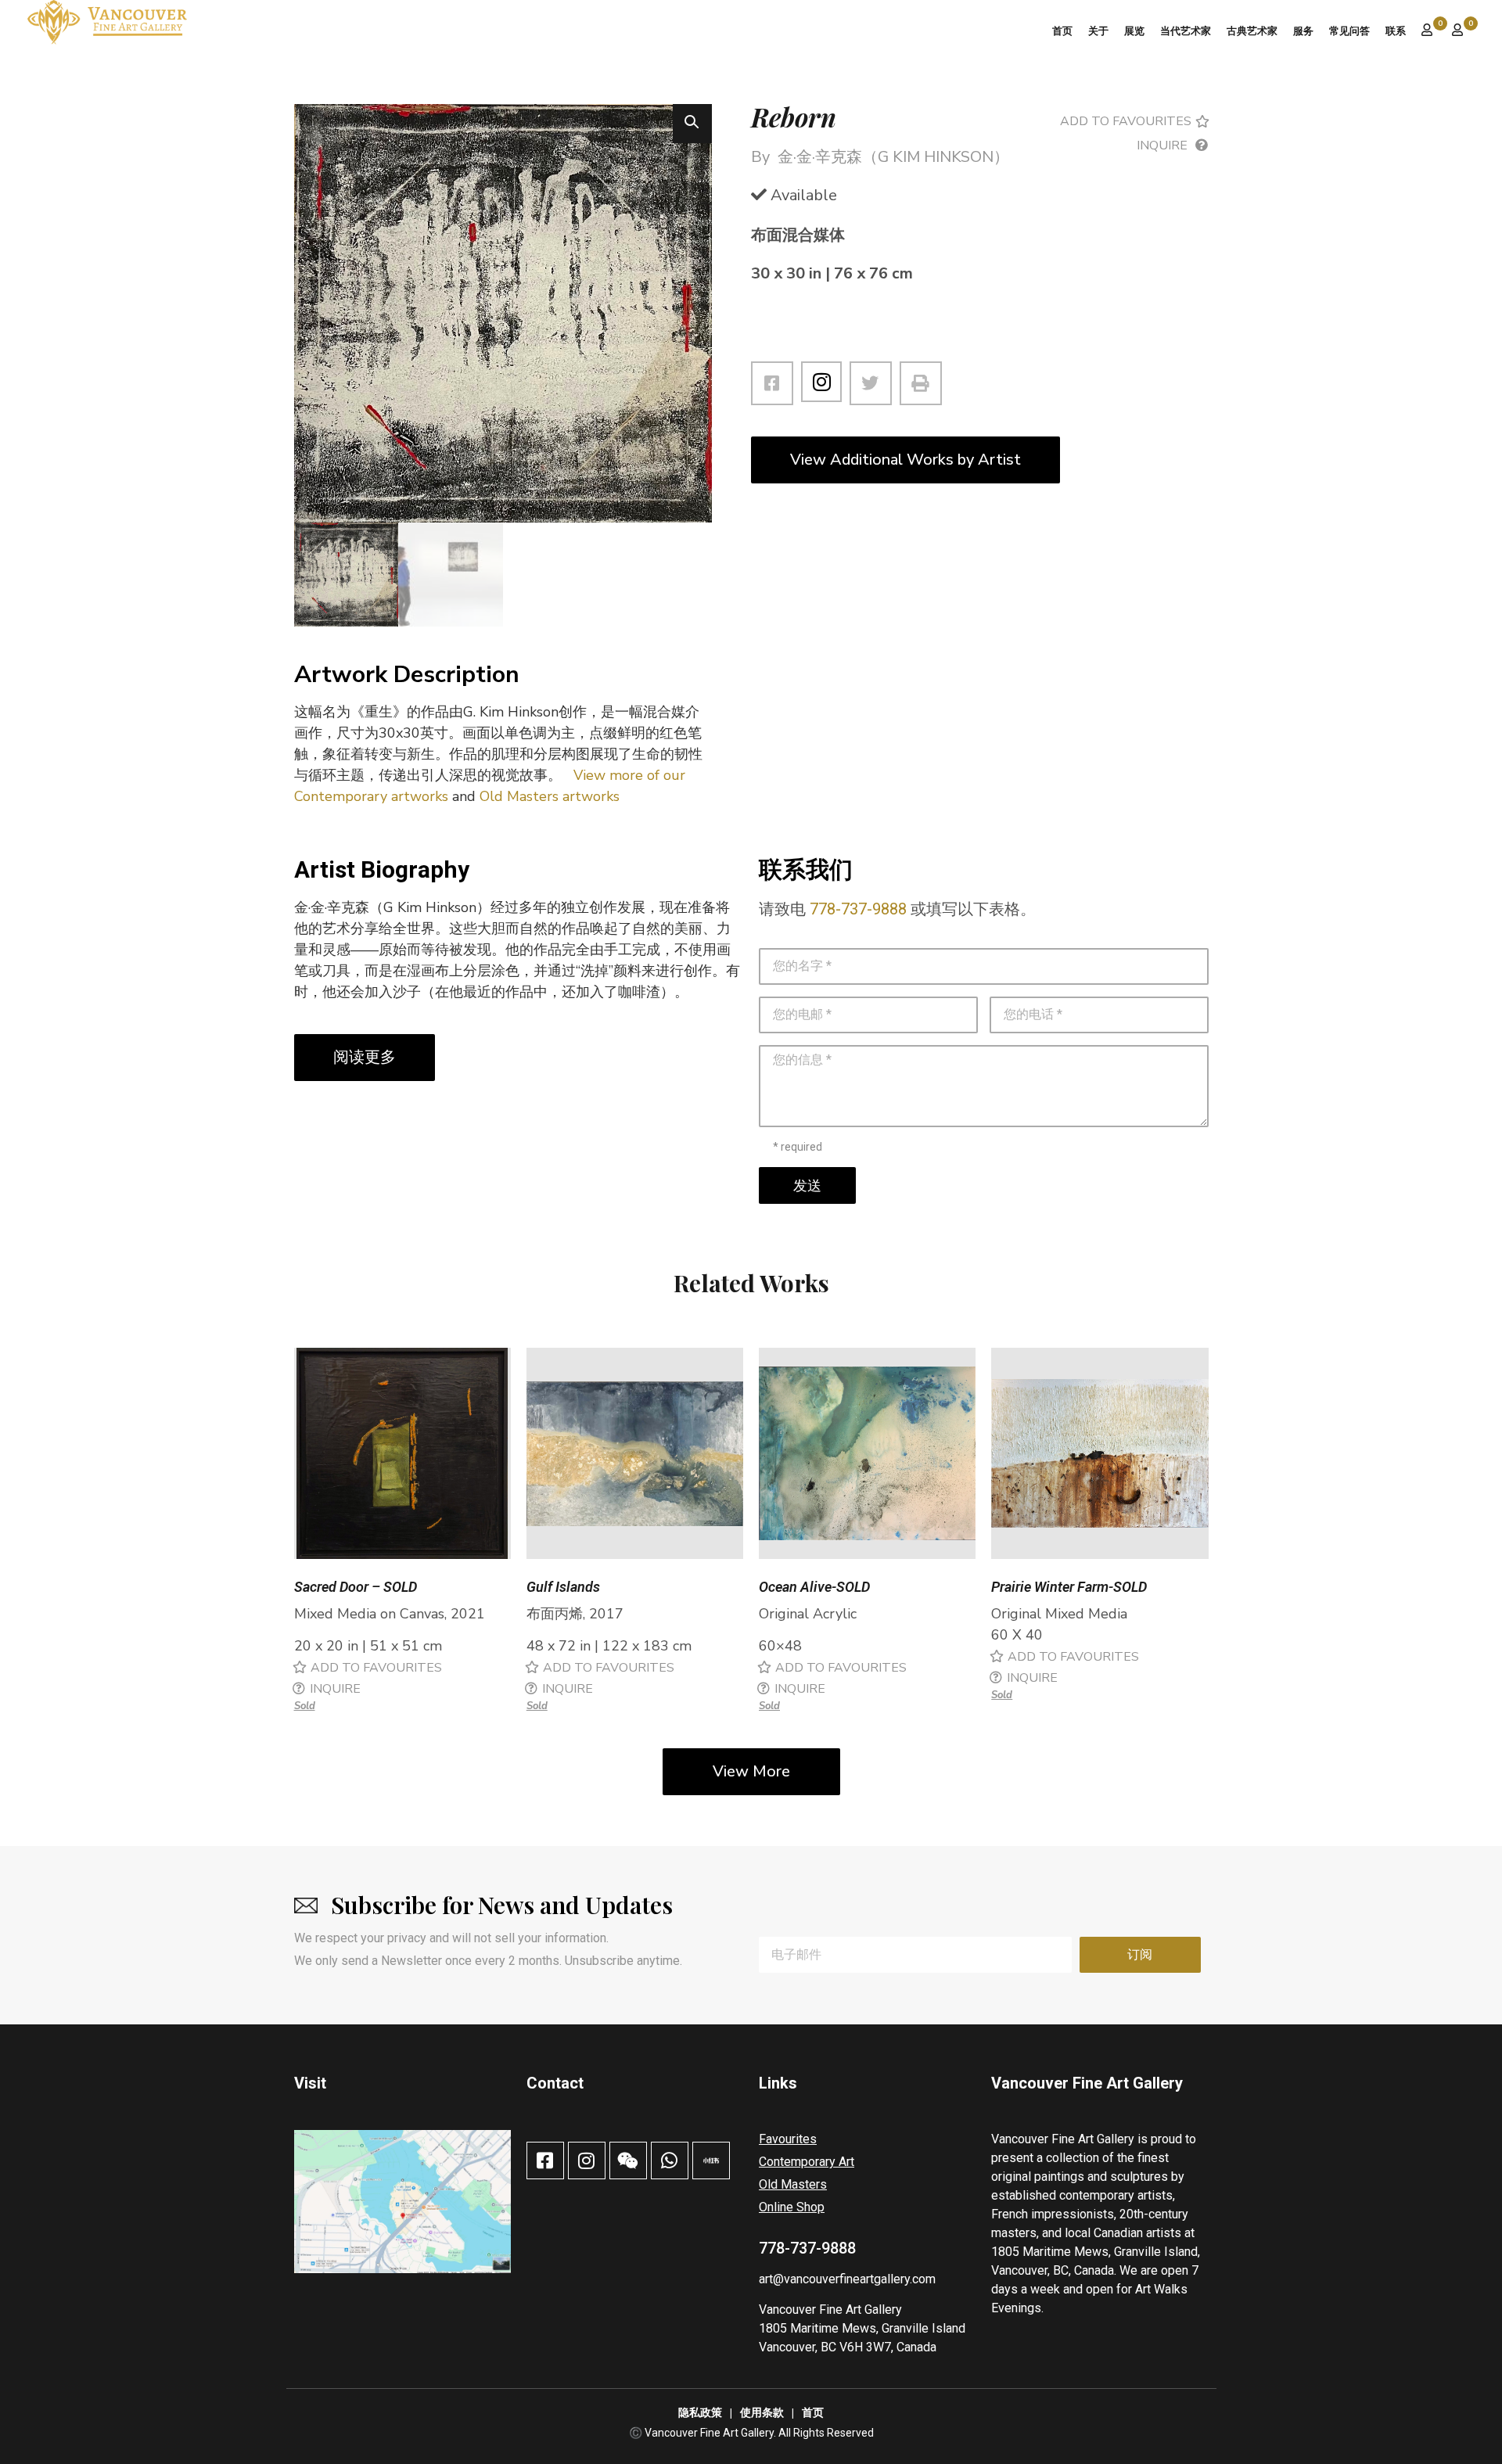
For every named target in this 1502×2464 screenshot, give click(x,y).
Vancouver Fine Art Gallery (830, 2310)
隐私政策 (700, 2413)
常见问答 (1349, 31)
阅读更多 (365, 1057)
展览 (1134, 31)
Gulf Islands (563, 1587)
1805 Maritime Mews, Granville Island (862, 2328)
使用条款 (762, 2413)
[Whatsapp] (670, 2160)
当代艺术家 (1186, 31)
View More (751, 1771)
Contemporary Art (807, 2162)
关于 (1098, 31)
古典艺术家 (1252, 31)
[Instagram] (821, 382)
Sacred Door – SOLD (356, 1587)
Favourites (788, 2139)
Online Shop (792, 2207)
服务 (1303, 31)
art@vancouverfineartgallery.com (847, 2279)
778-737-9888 (858, 909)
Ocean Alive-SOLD (814, 1587)
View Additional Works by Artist (906, 460)
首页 (1062, 31)
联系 (1396, 31)
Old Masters (793, 2184)
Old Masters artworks (550, 796)
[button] (692, 124)
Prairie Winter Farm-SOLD (1069, 1587)
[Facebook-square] (545, 2160)
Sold (305, 1706)
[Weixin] (628, 2160)
